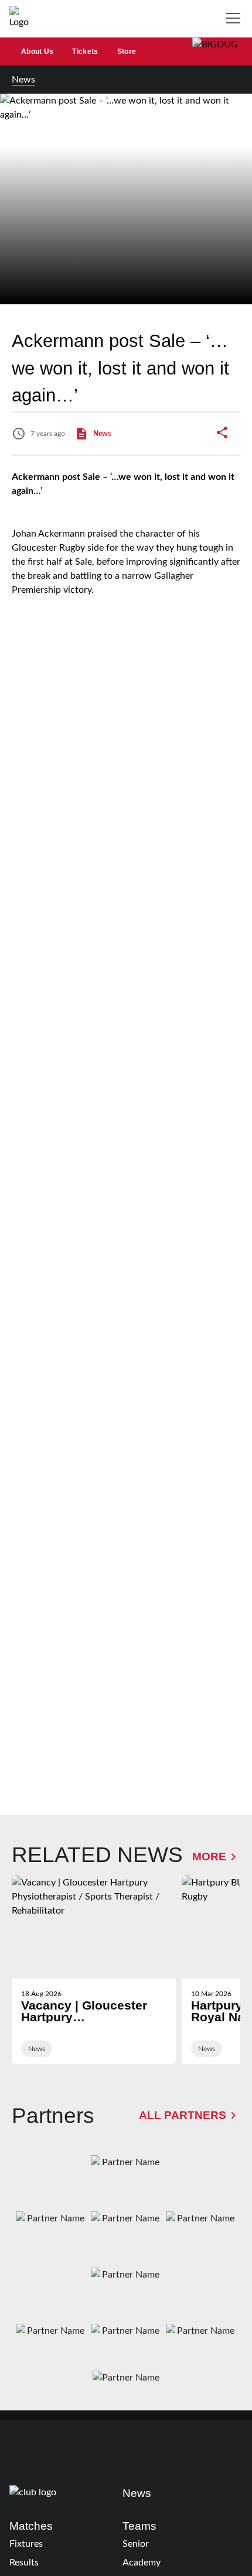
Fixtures (26, 2544)
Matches (31, 2526)
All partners (183, 2115)
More (209, 1857)
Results (24, 2563)
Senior (136, 2544)
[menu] (236, 19)
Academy (142, 2563)
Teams (139, 2526)
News (23, 80)
